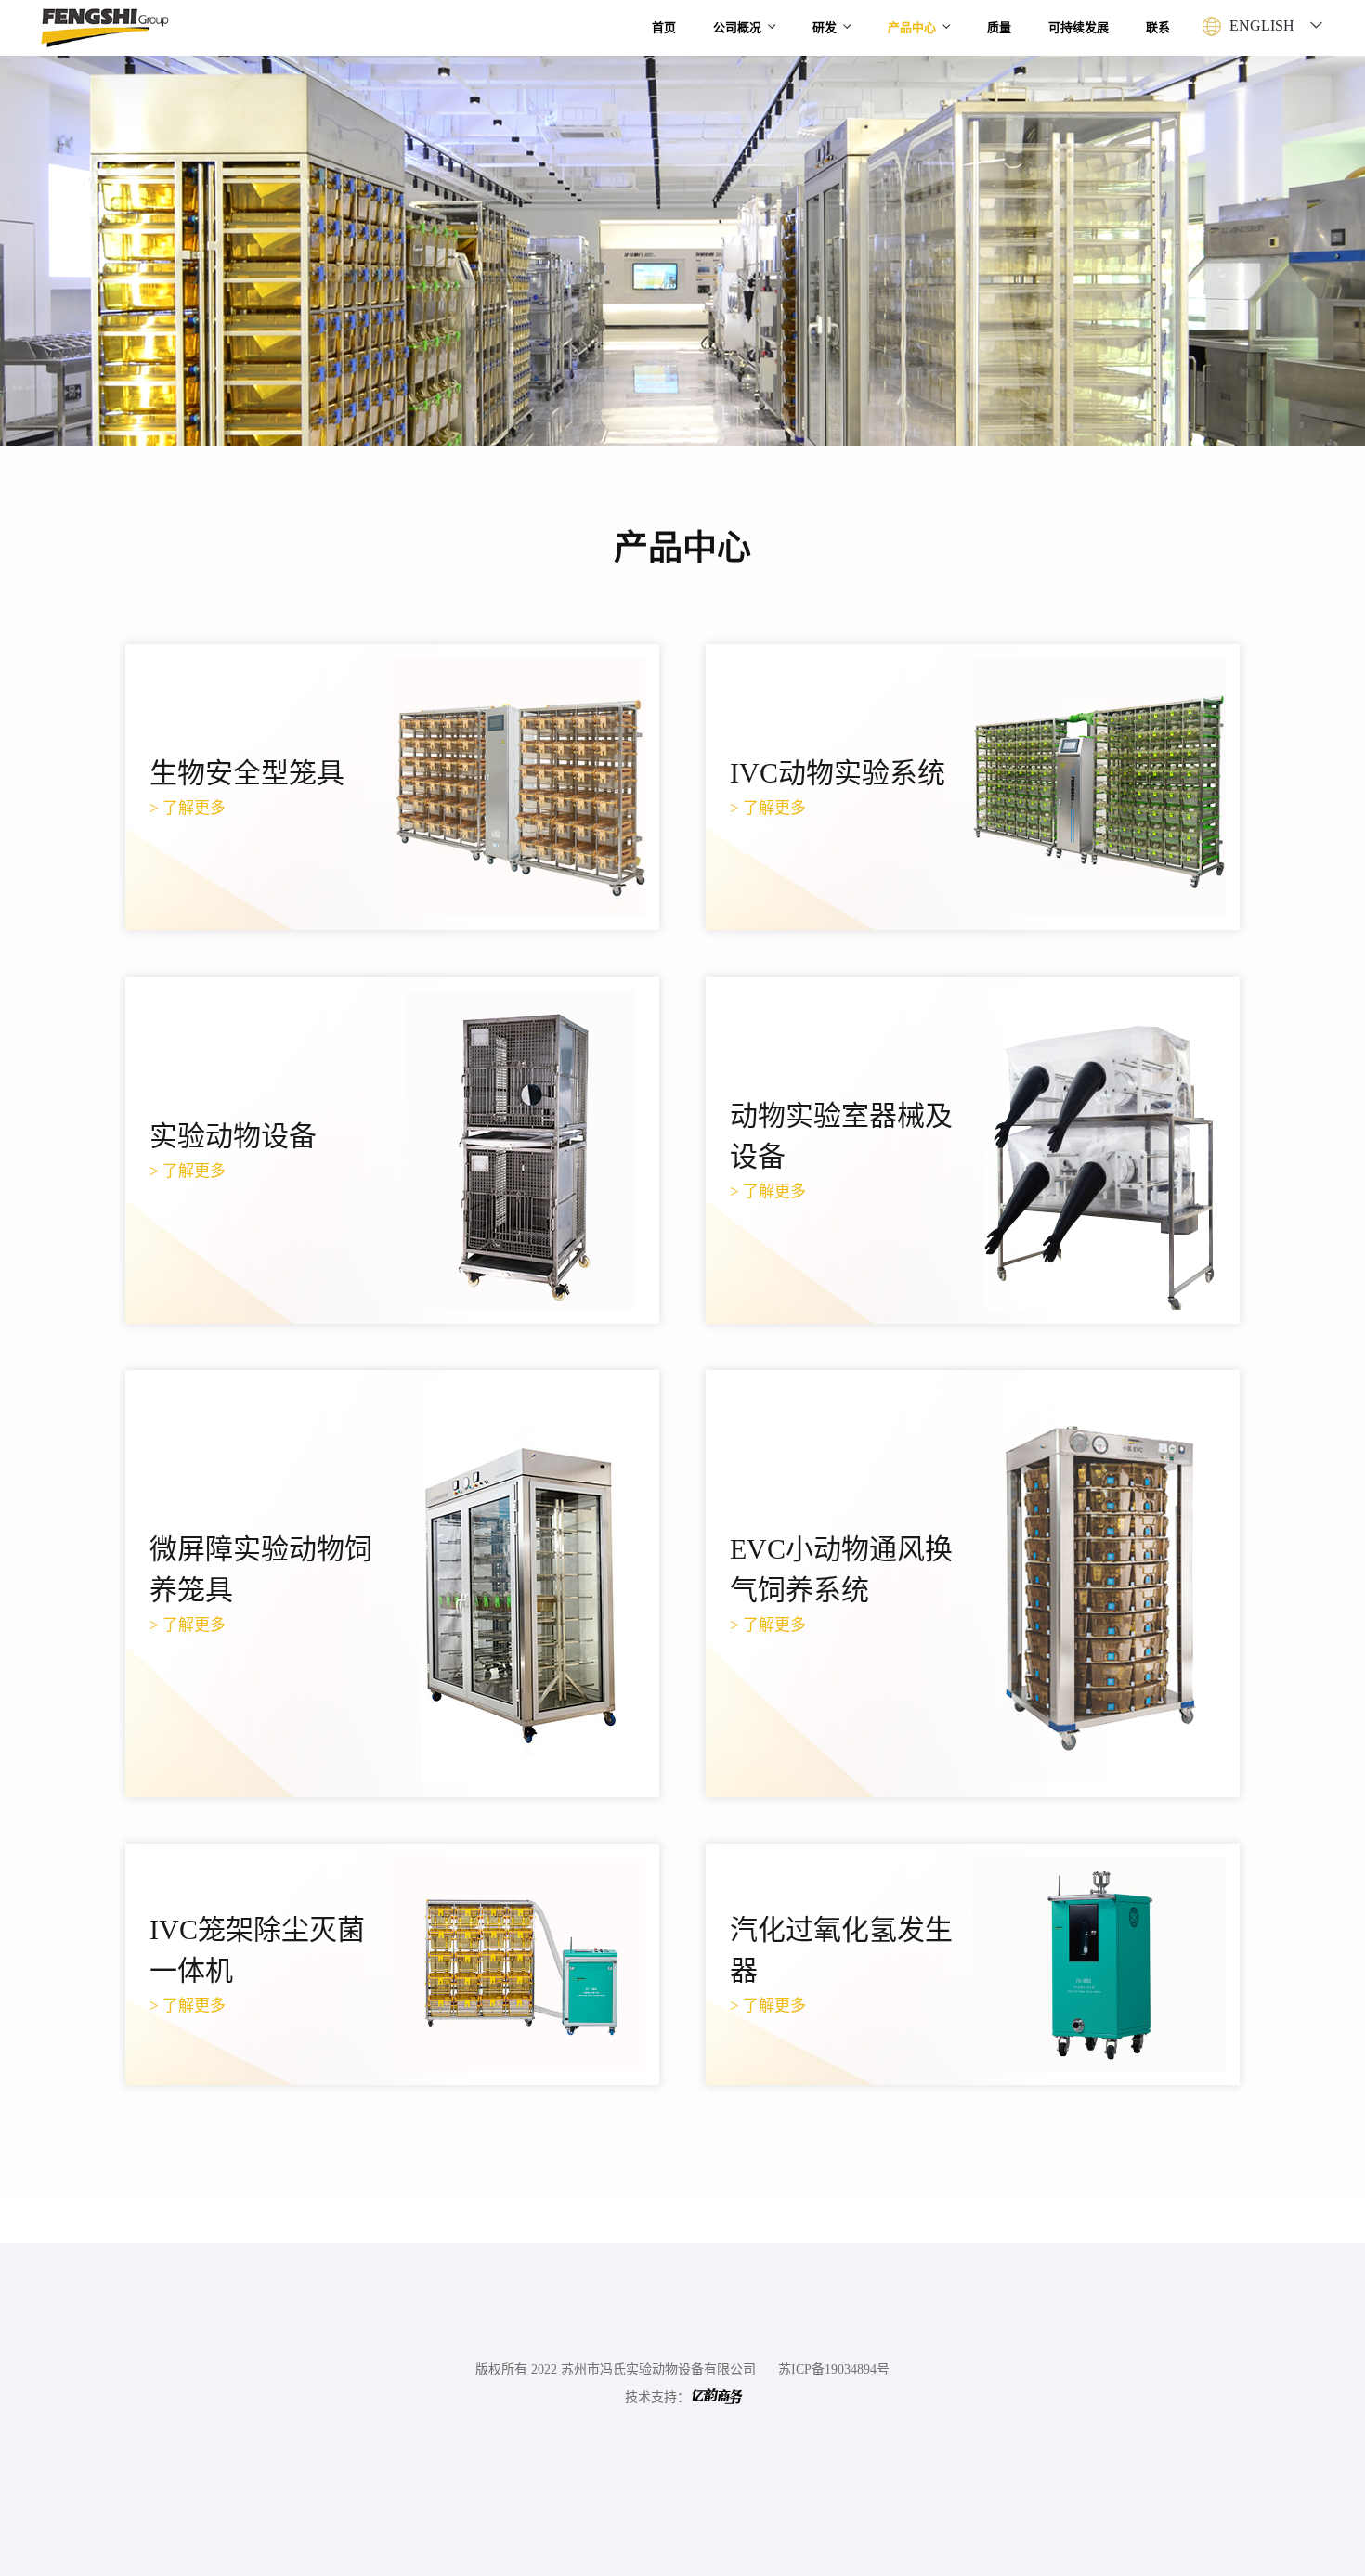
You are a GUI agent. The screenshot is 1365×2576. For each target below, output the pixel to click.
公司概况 (737, 27)
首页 (664, 27)
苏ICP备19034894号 (834, 2369)
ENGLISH (1262, 26)
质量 (999, 27)
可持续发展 (1079, 27)
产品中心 (912, 27)
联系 (1158, 27)
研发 (825, 27)
